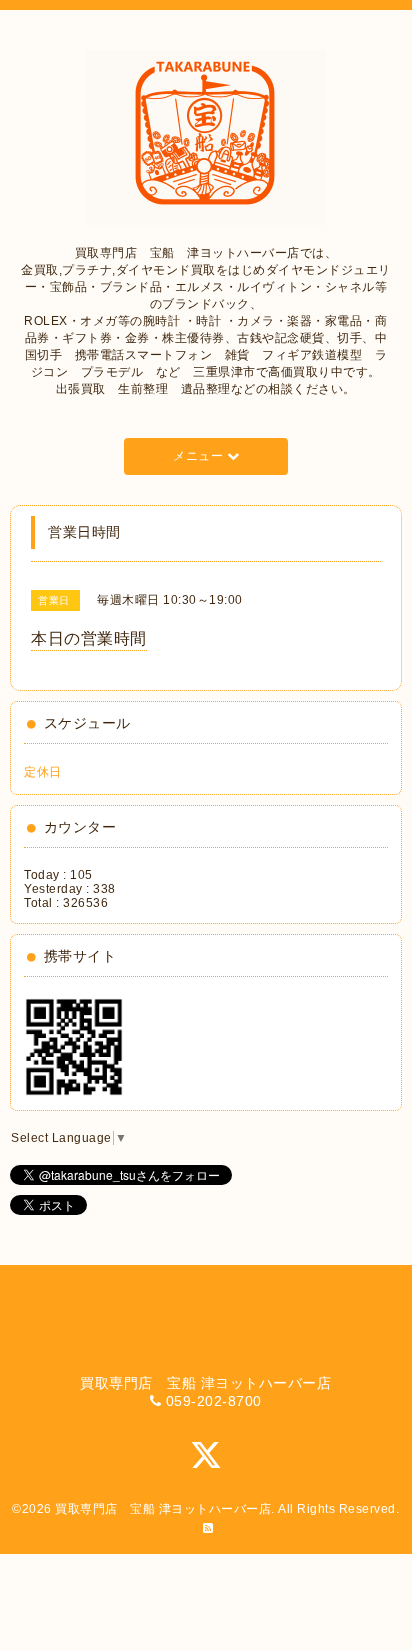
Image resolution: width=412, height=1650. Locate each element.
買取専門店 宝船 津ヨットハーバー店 (163, 1509)
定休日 (43, 772)
